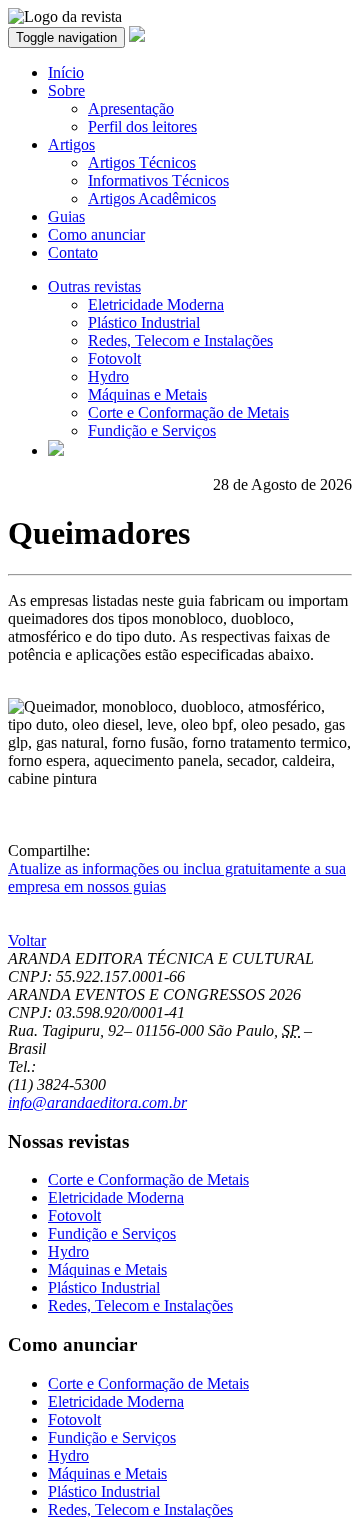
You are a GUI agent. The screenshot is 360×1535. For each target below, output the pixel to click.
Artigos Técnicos (142, 162)
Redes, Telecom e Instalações (180, 340)
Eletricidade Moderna (156, 304)
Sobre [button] (66, 90)
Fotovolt (114, 358)
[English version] (56, 450)
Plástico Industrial (144, 322)
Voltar (27, 940)
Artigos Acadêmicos (152, 198)
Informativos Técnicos (158, 180)
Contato (73, 252)
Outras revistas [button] (94, 286)
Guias (66, 216)
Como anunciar (96, 234)
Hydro (108, 376)
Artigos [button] (71, 144)
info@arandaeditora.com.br (97, 1102)
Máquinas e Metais (147, 394)
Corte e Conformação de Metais (188, 412)
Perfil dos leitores (142, 126)
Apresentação (131, 108)
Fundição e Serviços (152, 430)
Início (66, 72)
